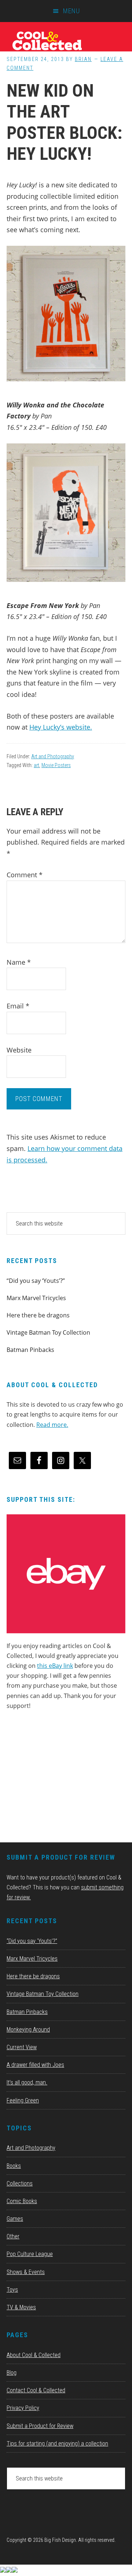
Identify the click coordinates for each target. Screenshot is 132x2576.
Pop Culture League (30, 2254)
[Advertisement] (62, 1779)
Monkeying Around (28, 2030)
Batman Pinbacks (30, 1350)
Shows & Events (26, 2272)
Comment (25, 875)
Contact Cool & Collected (36, 2390)
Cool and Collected (66, 40)
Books (14, 2166)
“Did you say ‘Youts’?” (36, 1281)
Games (15, 2219)
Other (13, 2236)
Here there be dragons (38, 1315)
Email (18, 1006)
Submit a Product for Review (40, 2426)
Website (19, 1050)
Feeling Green (23, 2100)
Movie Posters (56, 765)
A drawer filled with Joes (35, 2065)
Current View (22, 2047)
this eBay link (55, 1666)
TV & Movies (21, 2307)
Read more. (52, 1425)
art (36, 765)
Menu (71, 11)
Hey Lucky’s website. (61, 727)
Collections (20, 2183)
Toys (12, 2290)
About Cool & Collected (34, 2355)
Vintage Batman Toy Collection (48, 1332)
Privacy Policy (23, 2408)
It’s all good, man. (27, 2082)
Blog (12, 2373)
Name (19, 962)
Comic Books (22, 2201)
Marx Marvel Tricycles (36, 1298)
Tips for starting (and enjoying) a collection (57, 2444)
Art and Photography (53, 756)
